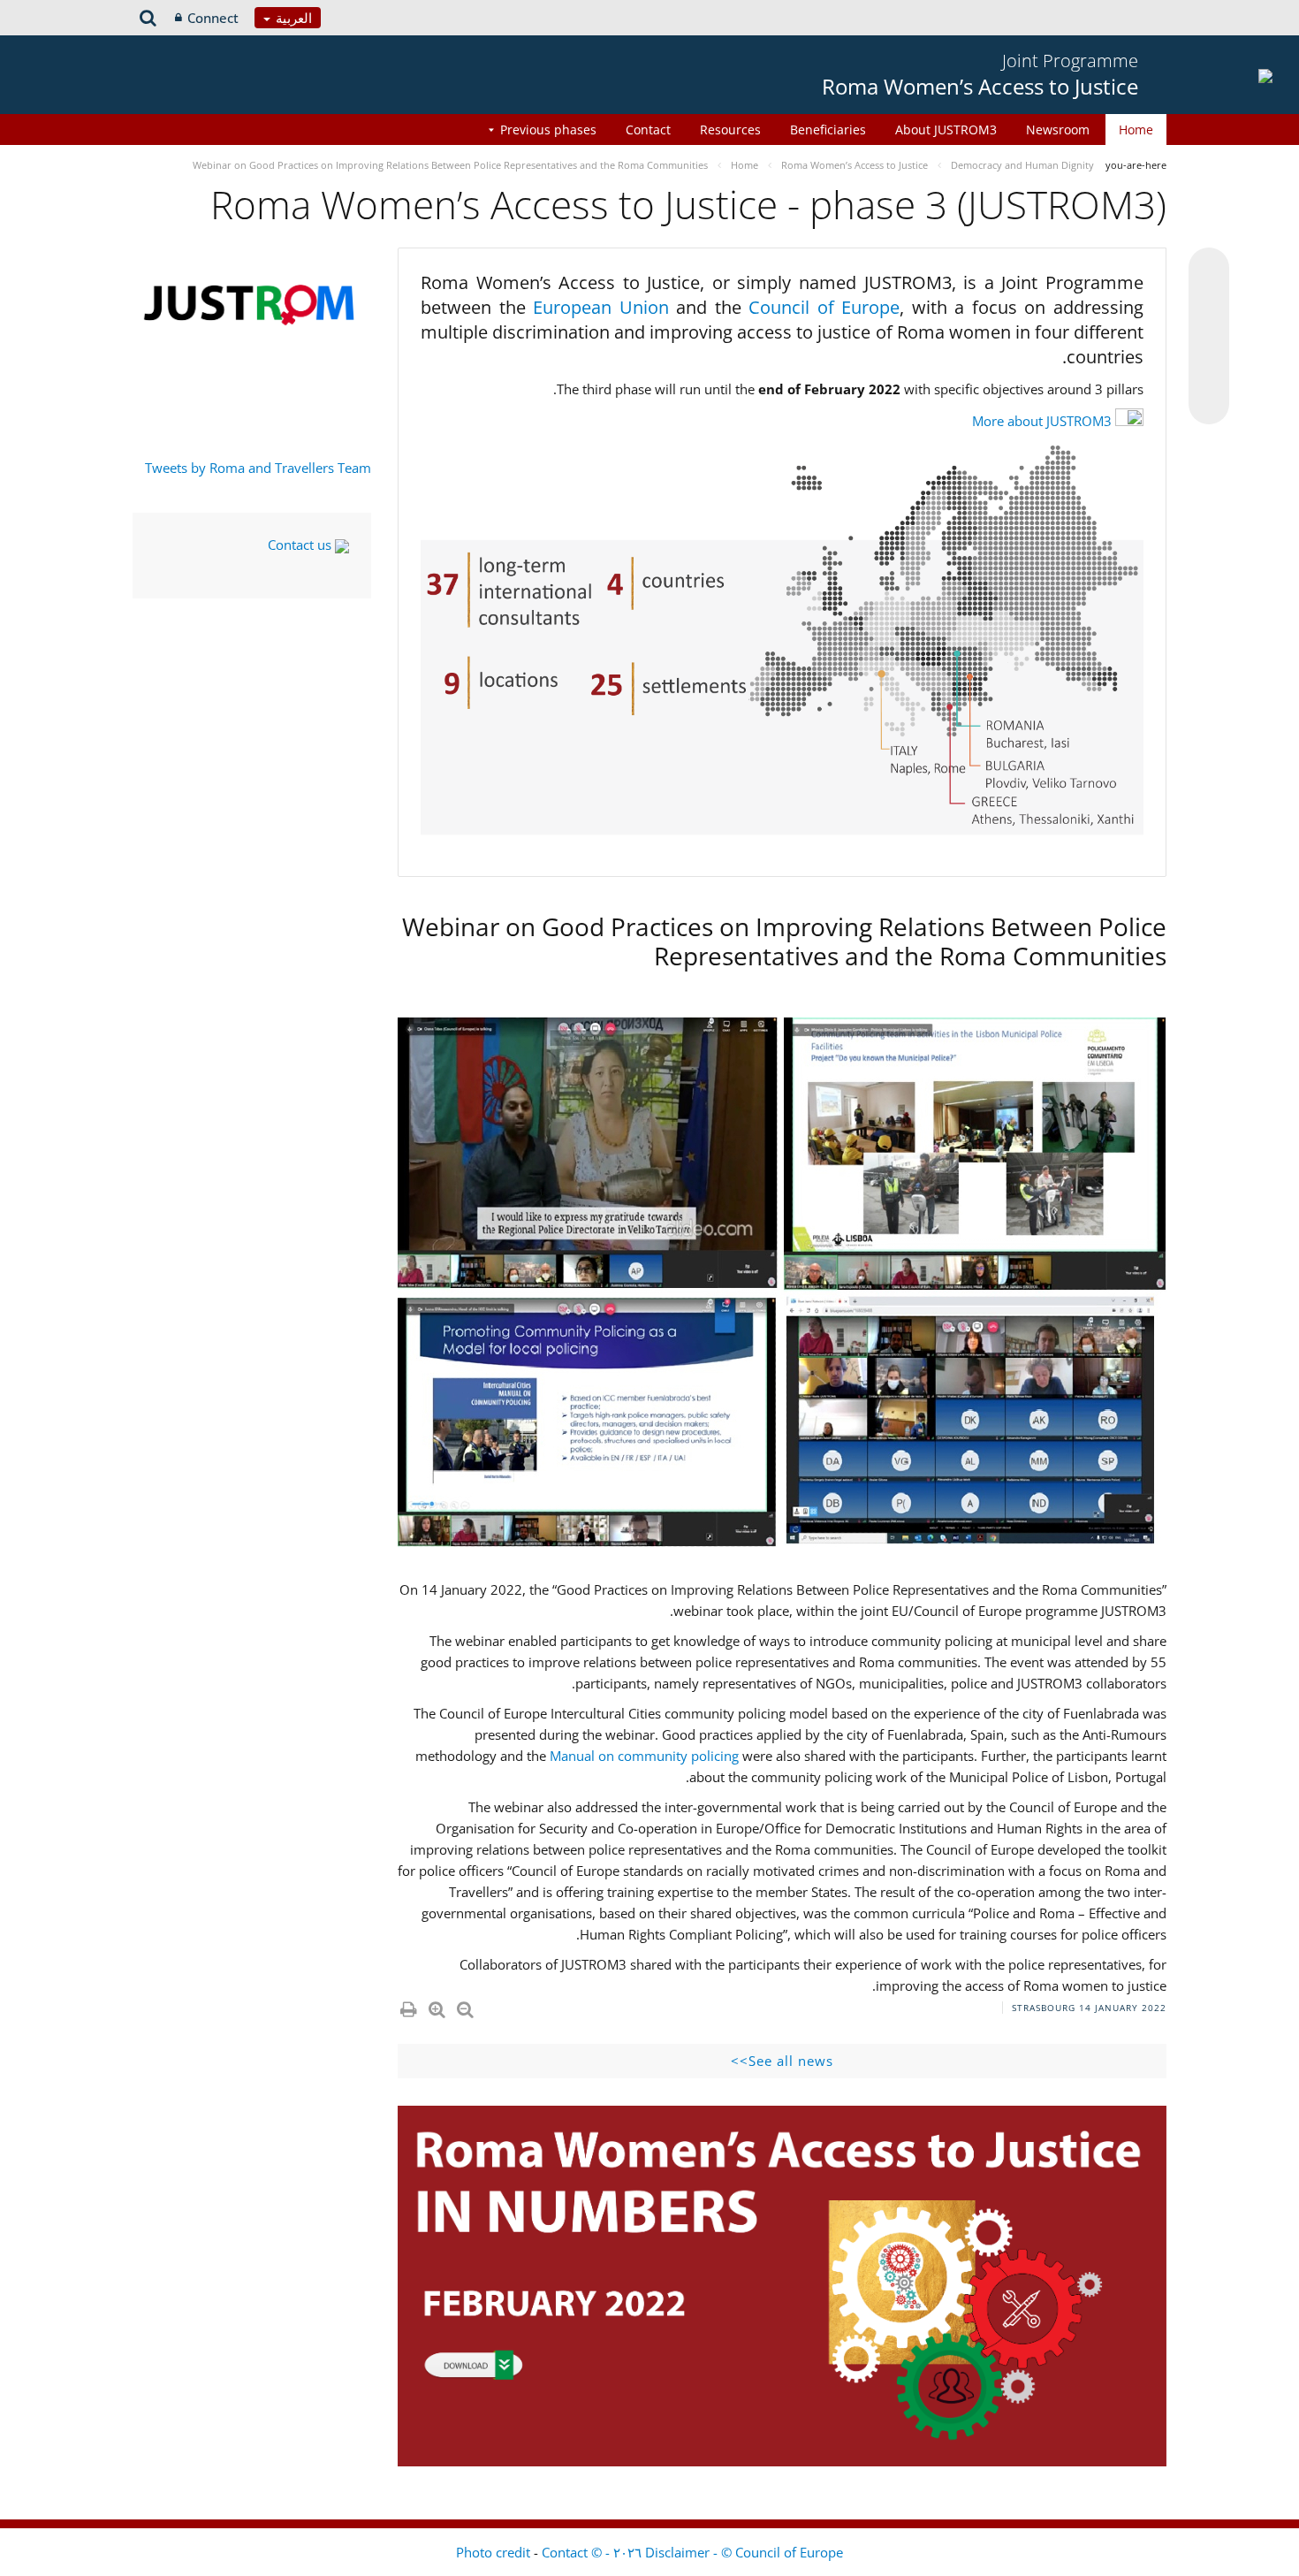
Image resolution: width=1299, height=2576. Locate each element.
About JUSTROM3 (946, 130)
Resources (730, 130)
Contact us (301, 545)
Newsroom (1058, 130)
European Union (604, 307)
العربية (292, 18)
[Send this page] (1209, 404)
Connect (213, 18)
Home (1136, 130)
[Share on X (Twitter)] (1209, 303)
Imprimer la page (407, 2006)
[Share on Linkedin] (1209, 370)
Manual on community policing (644, 1756)
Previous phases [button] (548, 130)
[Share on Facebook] (1209, 337)
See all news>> (782, 2061)
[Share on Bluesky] (1209, 270)
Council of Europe (824, 307)
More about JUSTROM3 (1042, 421)
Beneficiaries (828, 130)
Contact (648, 130)
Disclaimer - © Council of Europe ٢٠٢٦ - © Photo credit (649, 2552)
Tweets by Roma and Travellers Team (258, 468)
